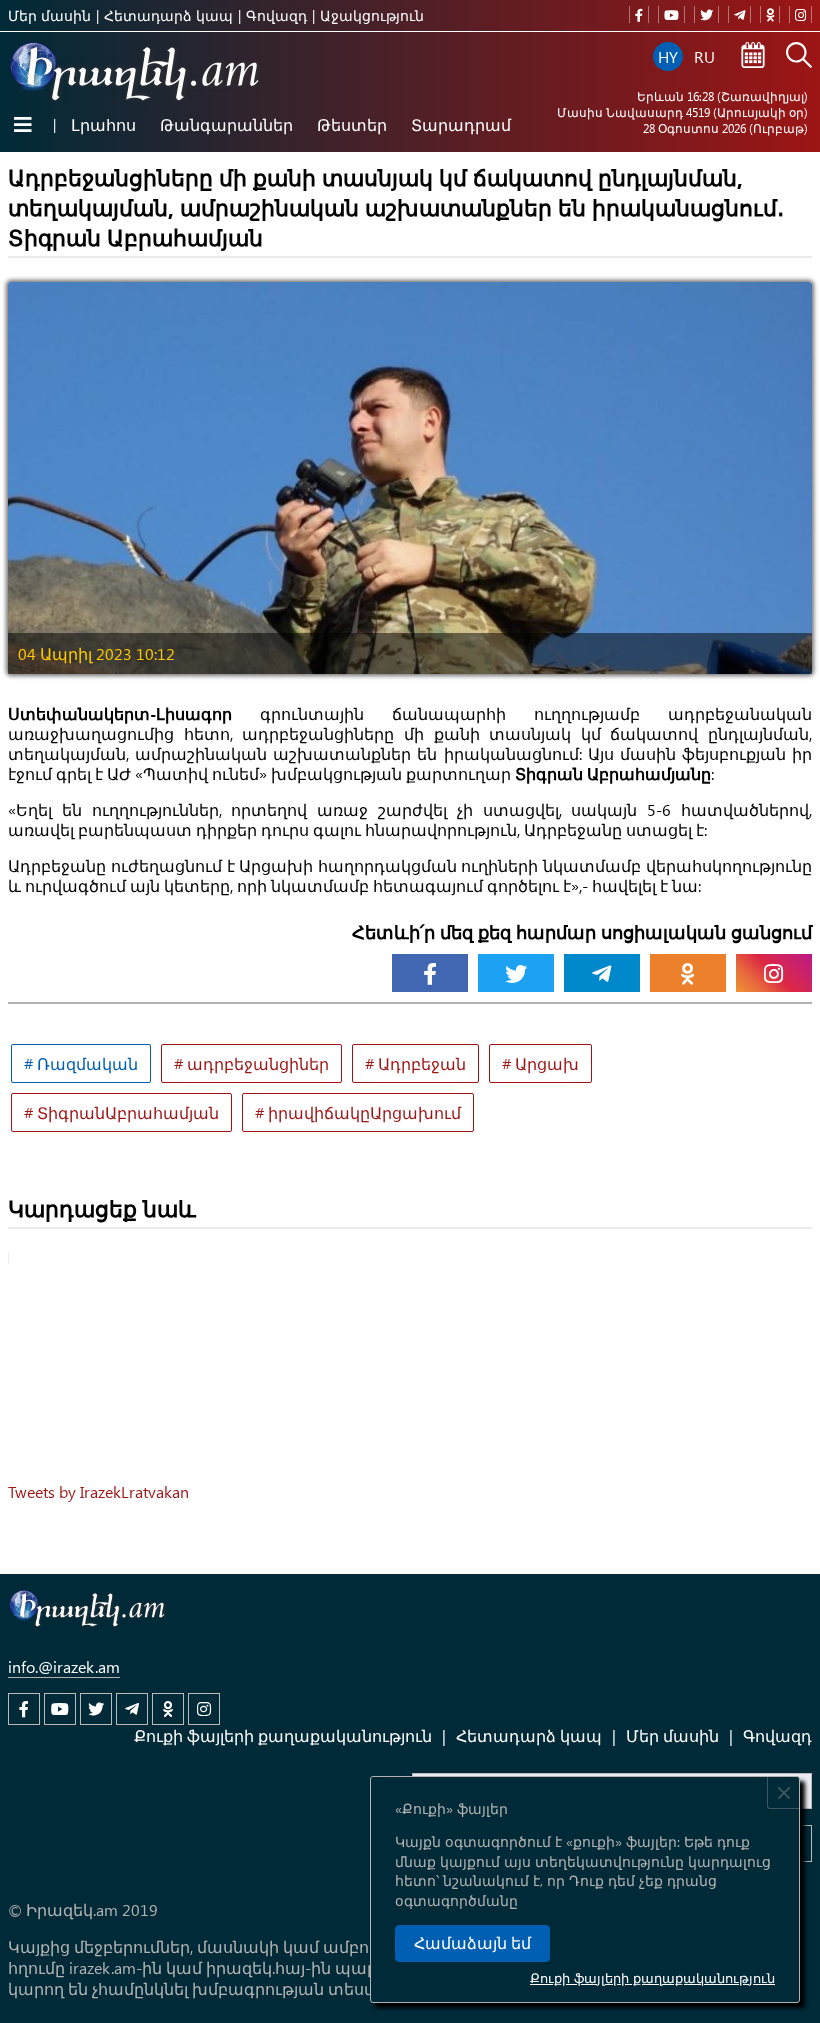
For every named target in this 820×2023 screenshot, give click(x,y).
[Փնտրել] (799, 57)
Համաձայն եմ (472, 1943)
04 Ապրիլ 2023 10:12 (96, 653)
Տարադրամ (461, 124)
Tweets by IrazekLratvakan (98, 1491)
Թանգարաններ (226, 124)
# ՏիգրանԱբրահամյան (121, 1112)
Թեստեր (352, 124)
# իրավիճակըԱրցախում (358, 1112)
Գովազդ (276, 15)
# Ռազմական (81, 1063)
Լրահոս (103, 124)
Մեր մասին (49, 15)
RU (704, 56)
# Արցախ (540, 1063)
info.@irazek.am (64, 1666)
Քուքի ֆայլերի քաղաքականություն (652, 1977)
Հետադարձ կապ (168, 15)
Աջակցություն (372, 15)
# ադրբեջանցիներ (251, 1063)
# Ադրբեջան (415, 1063)
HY (668, 56)
